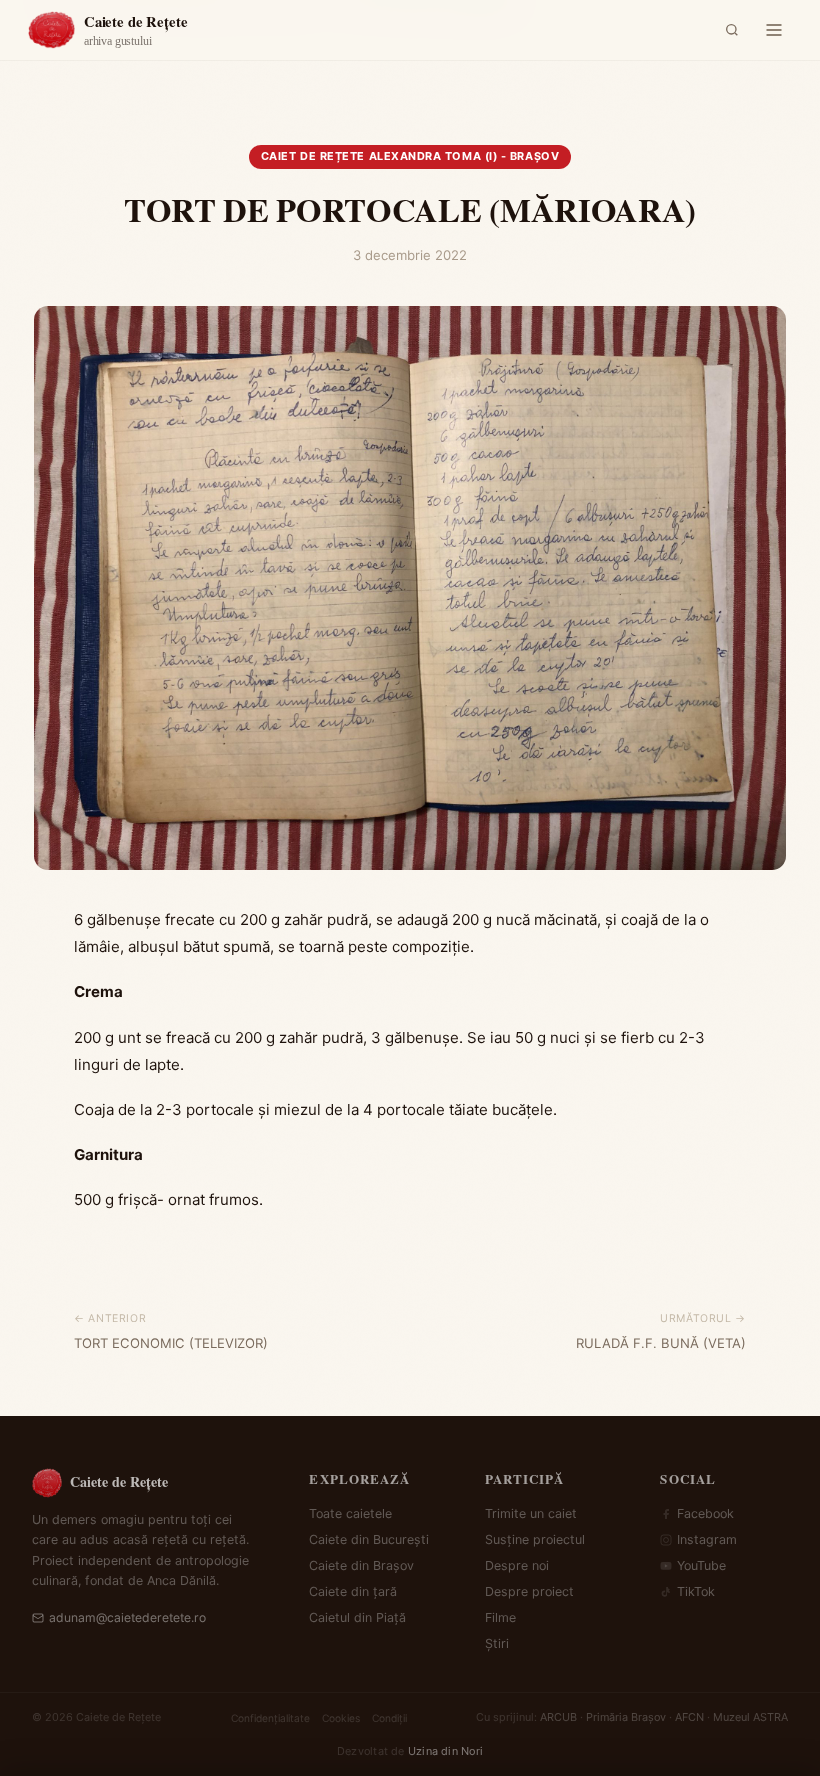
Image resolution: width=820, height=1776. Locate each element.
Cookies (341, 1718)
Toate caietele (350, 1513)
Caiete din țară (353, 1591)
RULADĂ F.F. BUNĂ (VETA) (661, 1343)
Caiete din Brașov (361, 1565)
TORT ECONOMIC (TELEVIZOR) (171, 1343)
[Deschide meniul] (774, 30)
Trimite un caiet (531, 1513)
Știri (497, 1643)
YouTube (701, 1565)
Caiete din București (369, 1539)
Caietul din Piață (357, 1617)
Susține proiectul (535, 1539)
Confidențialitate (270, 1718)
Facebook (705, 1513)
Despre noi (517, 1565)
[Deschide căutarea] (732, 30)
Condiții (389, 1718)
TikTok (696, 1591)
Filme (500, 1617)
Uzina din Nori (445, 1751)
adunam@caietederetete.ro (127, 1617)
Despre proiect (529, 1591)
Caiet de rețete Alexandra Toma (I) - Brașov (410, 156)
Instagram (707, 1539)
